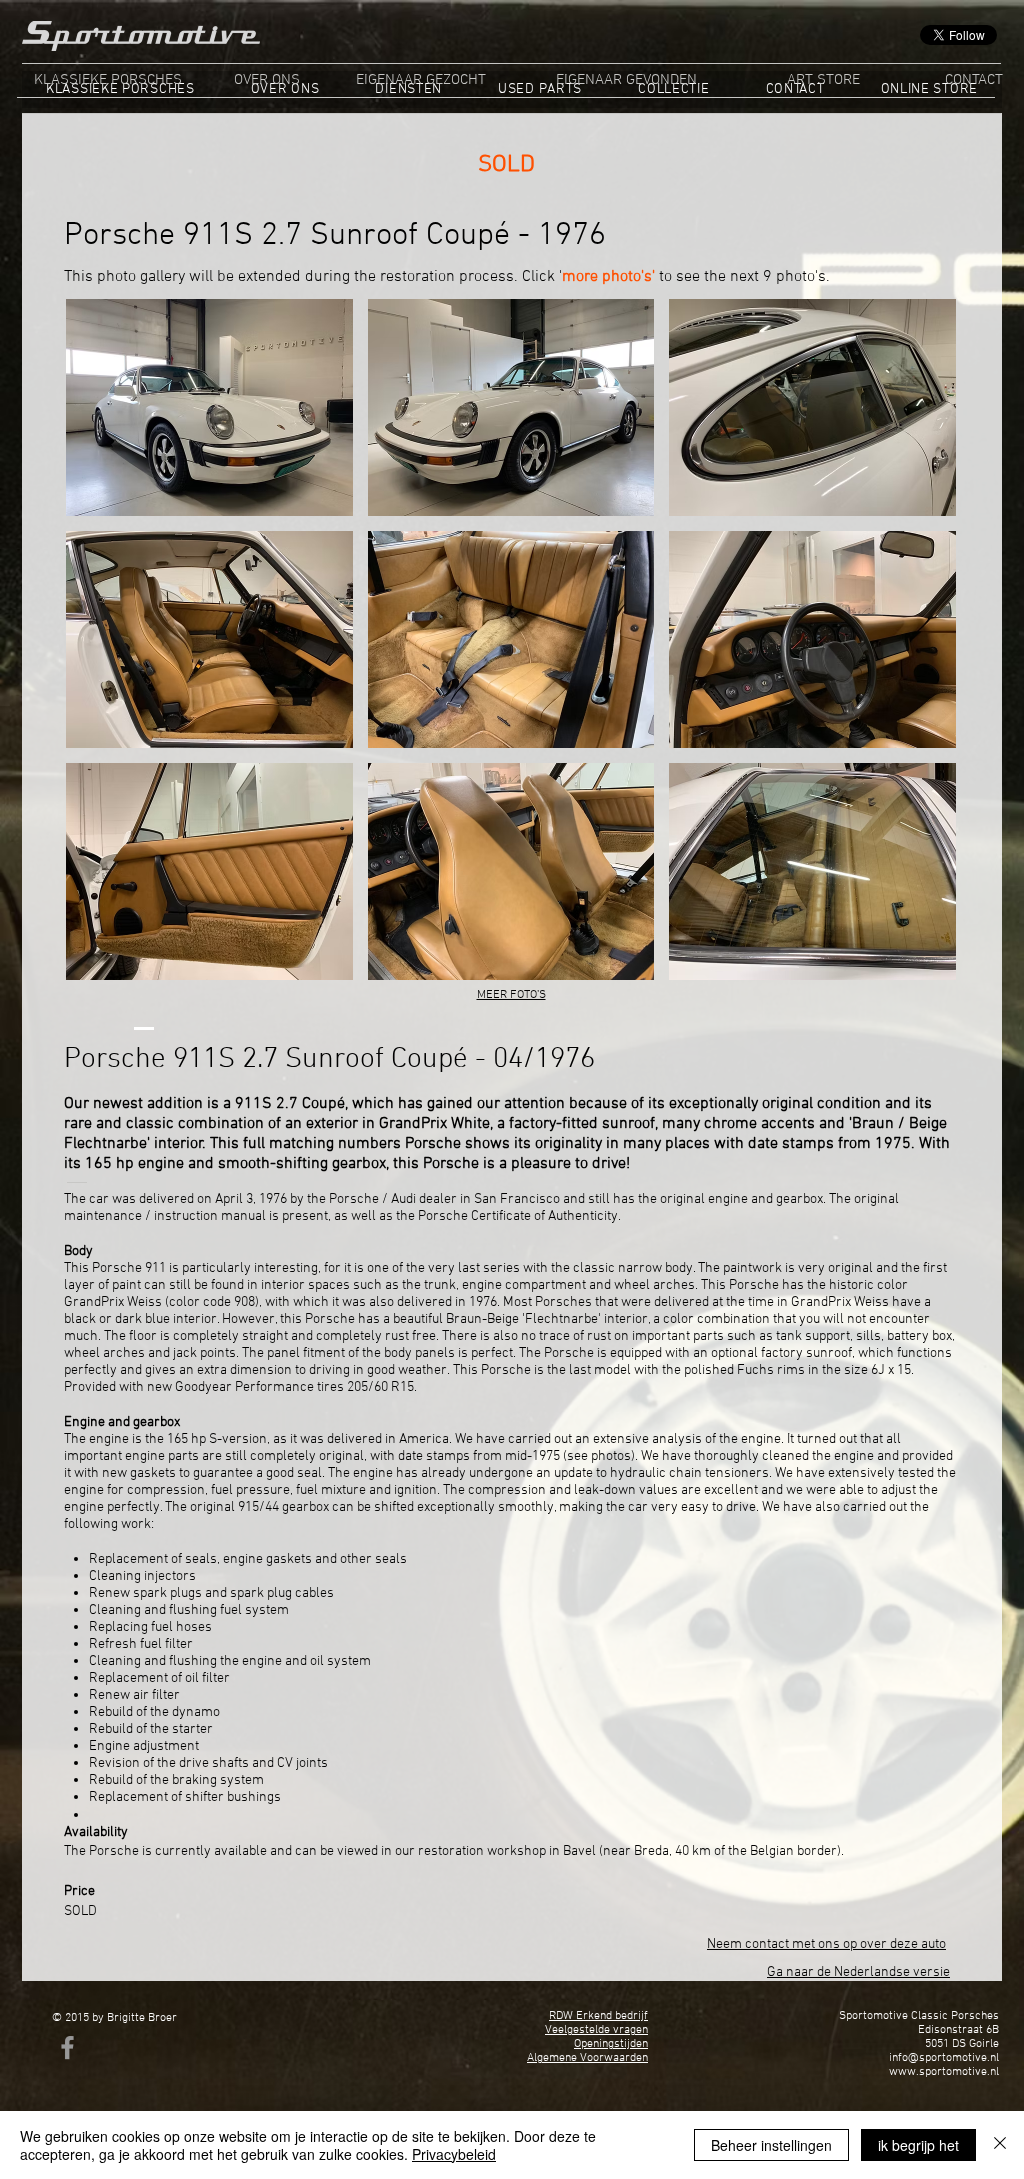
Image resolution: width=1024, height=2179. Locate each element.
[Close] (1000, 2145)
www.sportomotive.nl (944, 2072)
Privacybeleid (454, 2154)
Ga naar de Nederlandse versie (858, 1972)
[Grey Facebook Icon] (67, 2047)
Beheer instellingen (771, 2145)
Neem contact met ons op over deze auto (826, 1944)
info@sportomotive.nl (944, 2058)
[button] (209, 407)
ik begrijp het (918, 2145)
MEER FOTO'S (511, 995)
